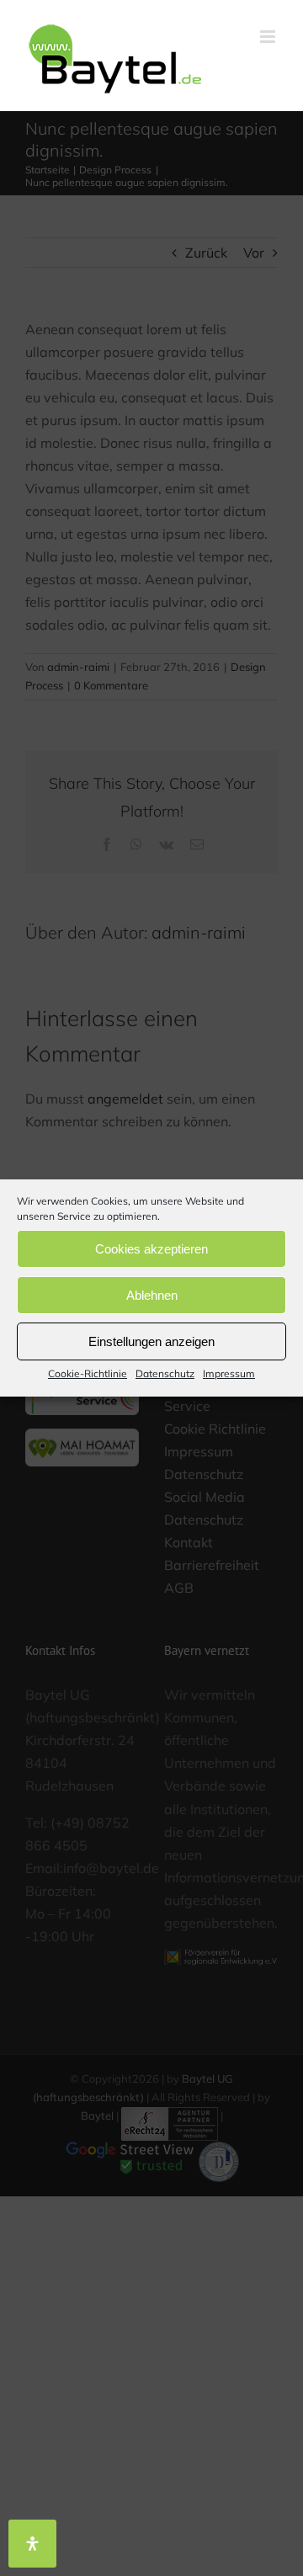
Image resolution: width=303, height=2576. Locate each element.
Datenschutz (165, 1373)
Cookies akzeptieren (151, 1248)
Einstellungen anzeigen (151, 1341)
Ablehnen (152, 1294)
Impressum (229, 1373)
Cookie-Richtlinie (88, 1373)
